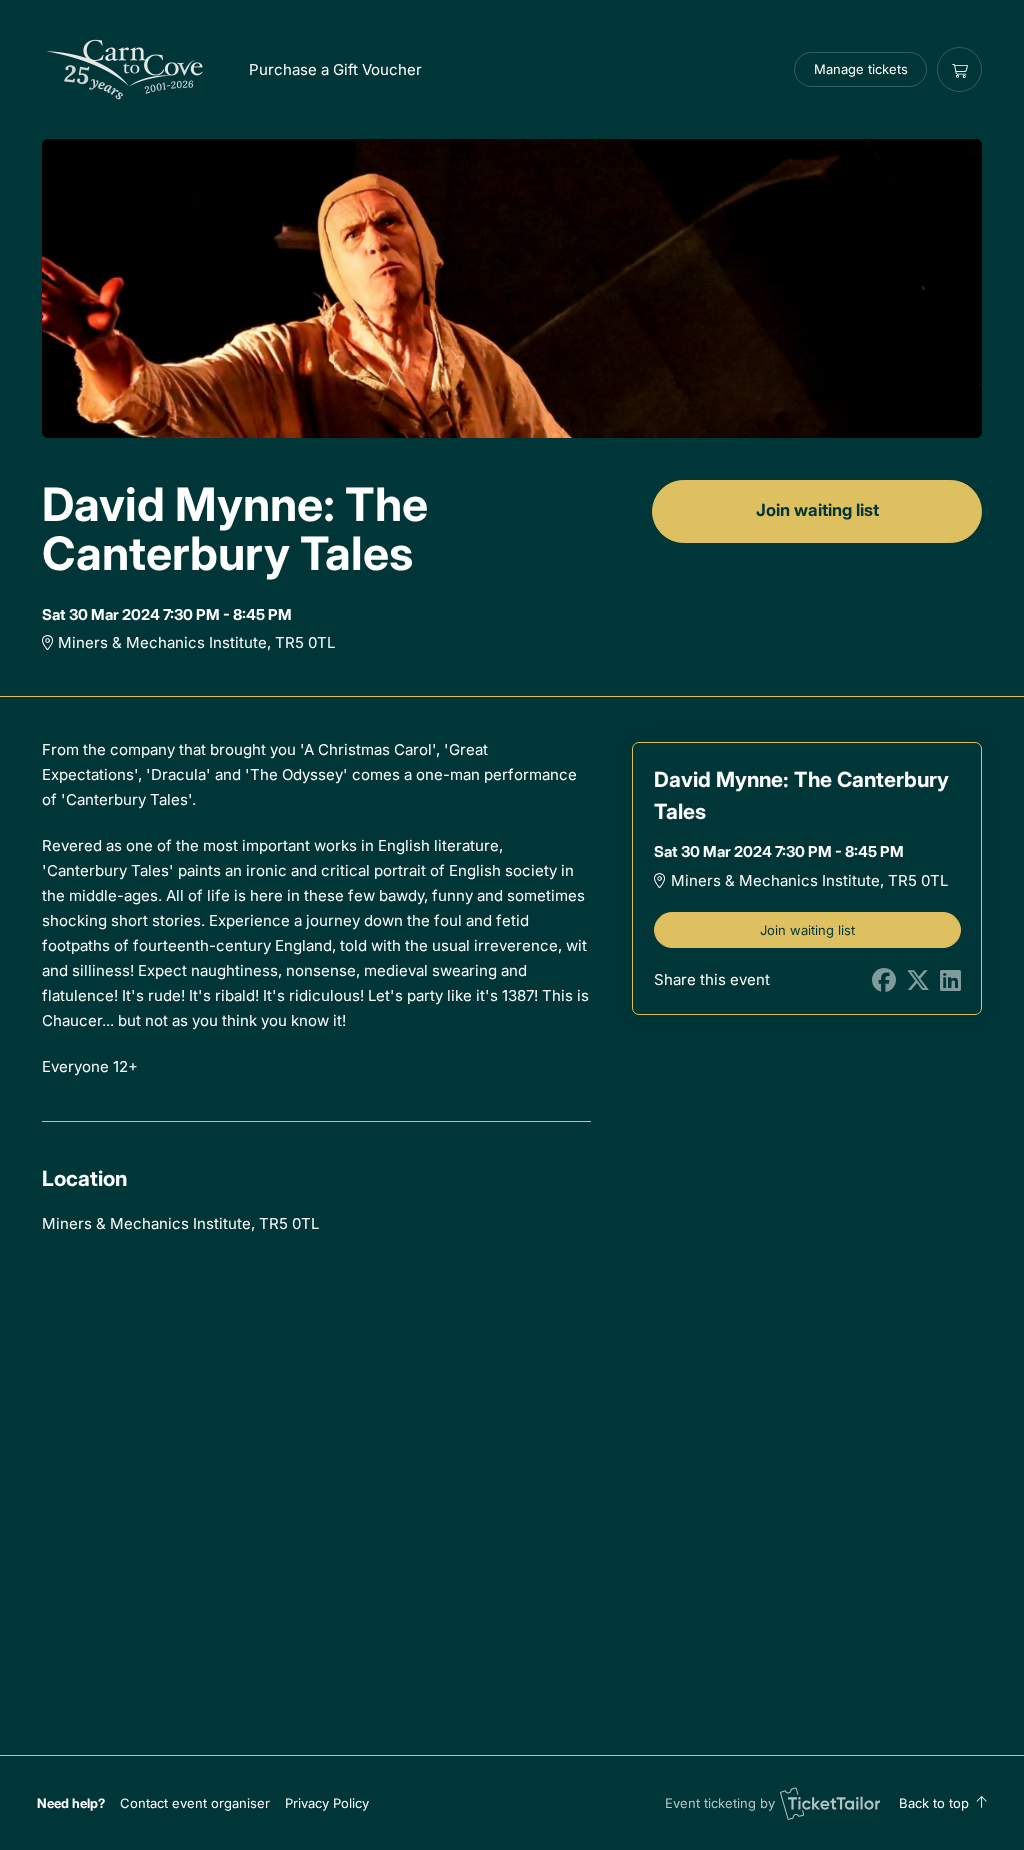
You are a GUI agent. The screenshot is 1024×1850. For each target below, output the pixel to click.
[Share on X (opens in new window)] (918, 980)
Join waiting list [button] (817, 510)
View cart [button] (959, 69)
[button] (195, 1803)
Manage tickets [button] (861, 69)
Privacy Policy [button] (327, 1803)
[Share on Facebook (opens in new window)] (884, 980)
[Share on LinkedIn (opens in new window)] (950, 980)
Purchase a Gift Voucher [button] (335, 69)
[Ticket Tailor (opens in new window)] (830, 1803)
